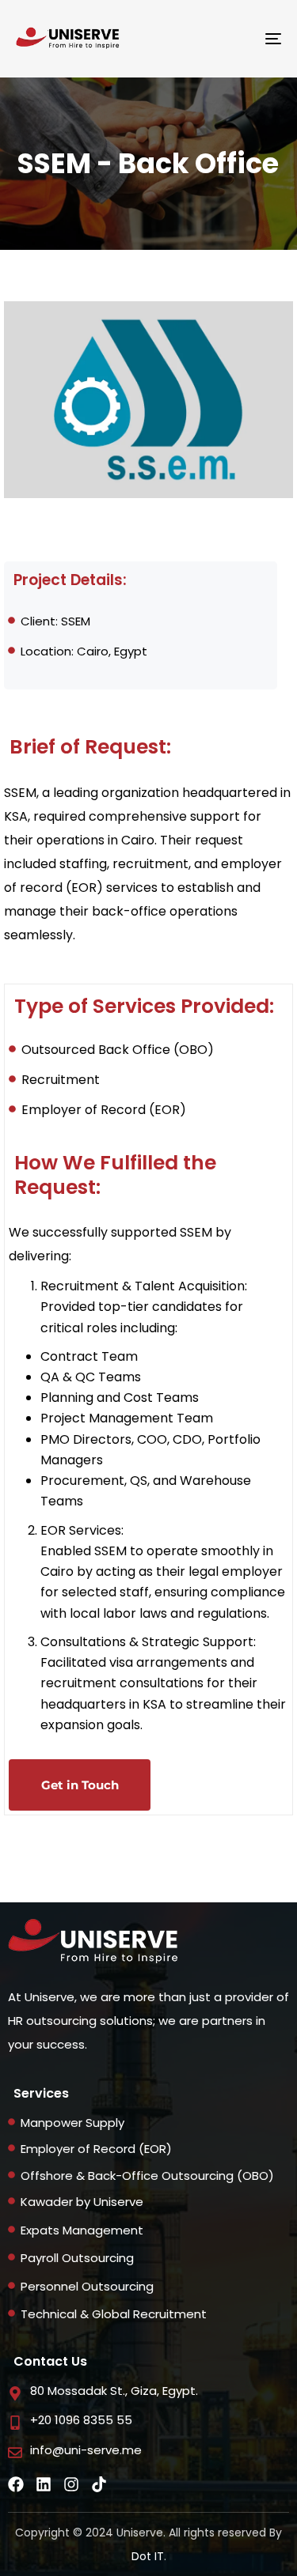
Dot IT (148, 2556)
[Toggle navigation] (237, 39)
